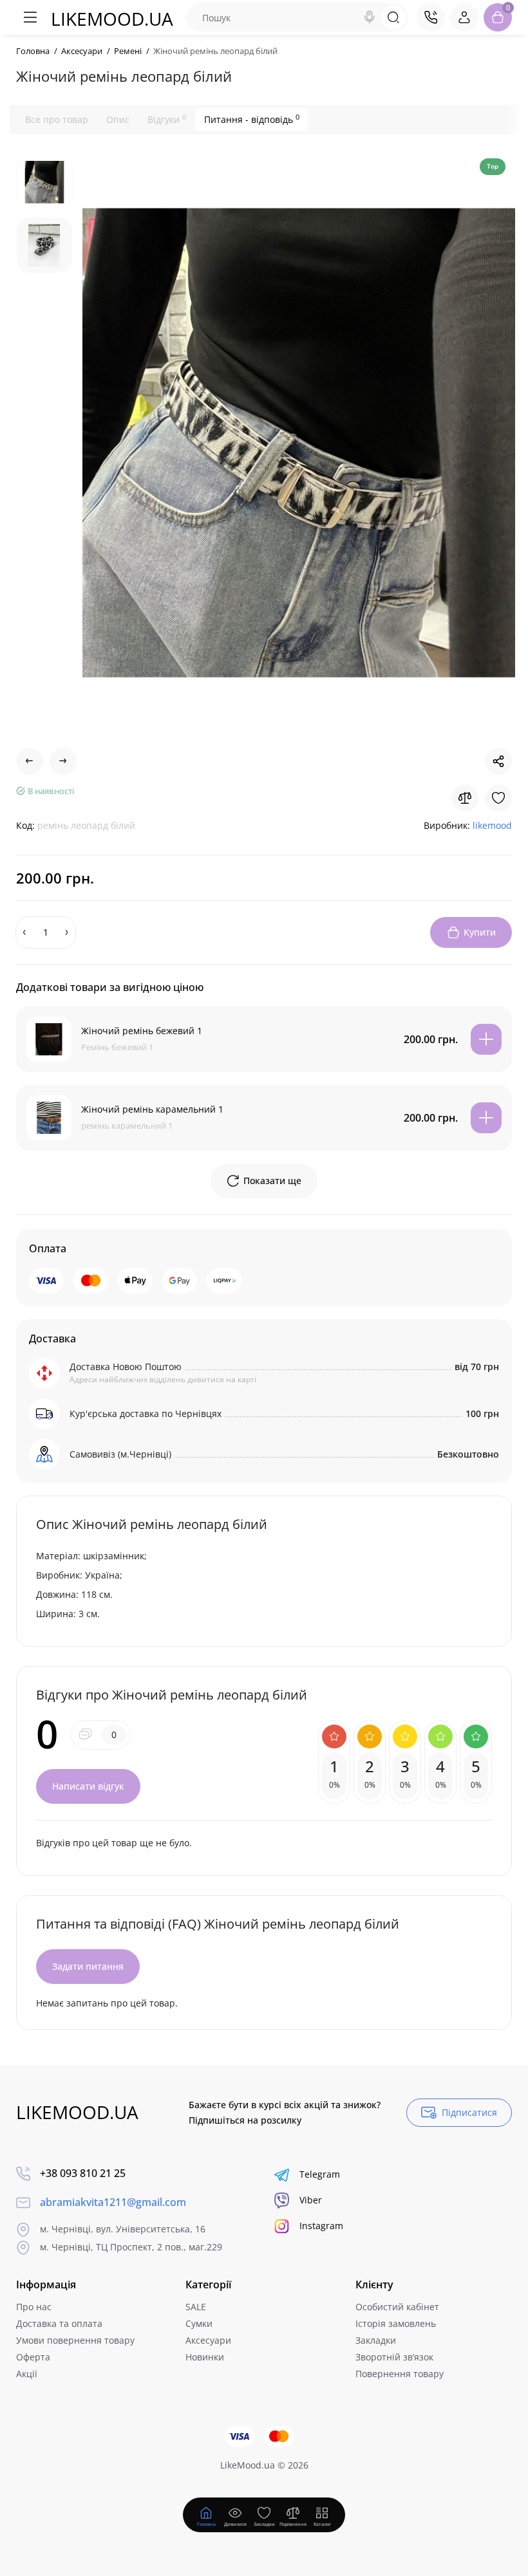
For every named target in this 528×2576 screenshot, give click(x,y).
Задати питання (88, 1966)
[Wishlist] (498, 798)
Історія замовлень (396, 2323)
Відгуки (167, 119)
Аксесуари (208, 2340)
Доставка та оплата (59, 2323)
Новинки (205, 2357)
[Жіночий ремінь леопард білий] (299, 443)
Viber (311, 2200)
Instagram (321, 2226)
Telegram (320, 2174)
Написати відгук (88, 1786)
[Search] (370, 17)
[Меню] (30, 17)
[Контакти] (431, 17)
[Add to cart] (486, 1039)
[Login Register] (464, 17)
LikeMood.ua (112, 19)
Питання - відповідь (252, 119)
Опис (118, 119)
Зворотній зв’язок (394, 2357)
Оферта (33, 2357)
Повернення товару (400, 2374)
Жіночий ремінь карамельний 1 (152, 1109)
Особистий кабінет (397, 2307)
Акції (27, 2374)
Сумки (199, 2323)
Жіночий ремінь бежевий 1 (142, 1031)
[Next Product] (63, 761)
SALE (196, 2307)
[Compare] (465, 798)
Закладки (376, 2340)
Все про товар (57, 119)
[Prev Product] (30, 761)
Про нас (34, 2307)
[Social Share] (498, 761)
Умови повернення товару (75, 2340)
